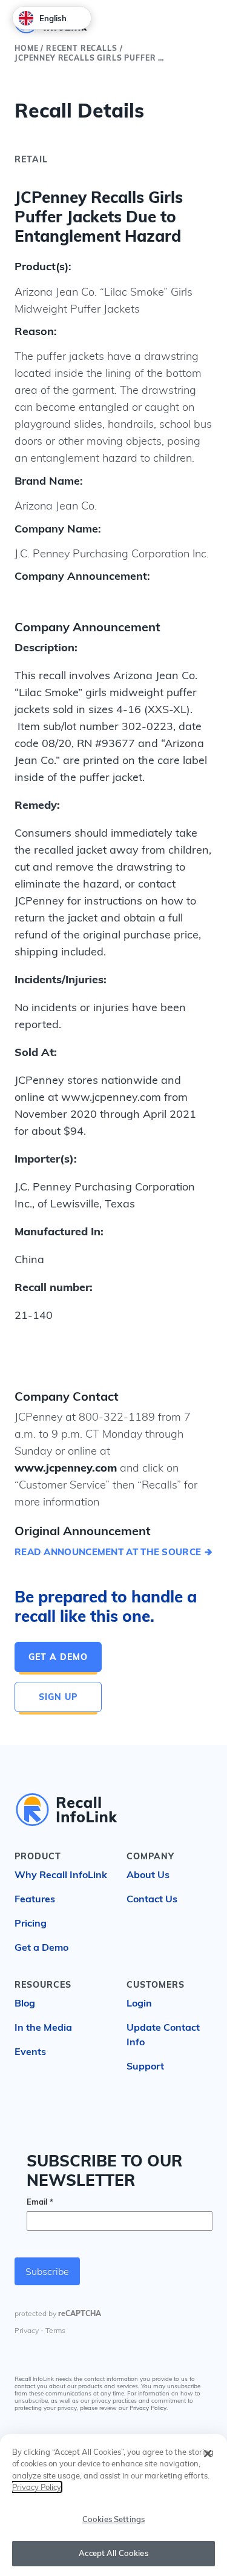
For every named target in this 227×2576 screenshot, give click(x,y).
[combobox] (52, 18)
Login (139, 2003)
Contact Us (152, 1899)
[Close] (208, 2454)
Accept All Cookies (113, 2553)
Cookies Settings (113, 2519)
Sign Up (58, 1697)
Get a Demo (58, 1657)
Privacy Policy (148, 2408)
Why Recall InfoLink (61, 1874)
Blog (25, 2003)
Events (30, 2051)
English (53, 18)
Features (35, 1899)
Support (145, 2066)
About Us (148, 1874)
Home (26, 48)
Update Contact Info (163, 2034)
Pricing (31, 1923)
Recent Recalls (82, 48)
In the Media (43, 2027)
